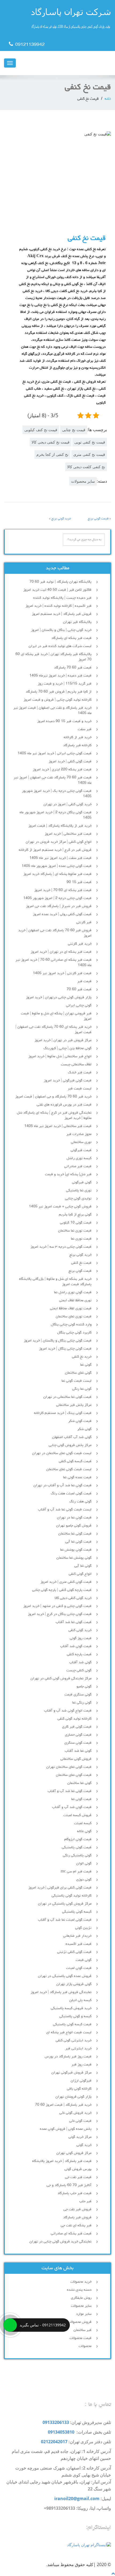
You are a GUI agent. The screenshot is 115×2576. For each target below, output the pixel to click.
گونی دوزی (84, 1880)
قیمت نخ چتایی (74, 430)
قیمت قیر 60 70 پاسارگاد (73, 668)
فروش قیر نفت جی (77, 2209)
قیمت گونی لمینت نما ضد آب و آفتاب (65, 1920)
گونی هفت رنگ (80, 1502)
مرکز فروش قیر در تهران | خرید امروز (63, 1040)
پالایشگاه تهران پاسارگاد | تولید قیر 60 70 (60, 582)
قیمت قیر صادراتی (78, 1166)
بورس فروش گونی (78, 2169)
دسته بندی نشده (79, 2290)
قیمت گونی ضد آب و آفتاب (72, 1807)
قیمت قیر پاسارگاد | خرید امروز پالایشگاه (62, 2161)
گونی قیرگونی (82, 1182)
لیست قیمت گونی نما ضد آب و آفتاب (65, 1510)
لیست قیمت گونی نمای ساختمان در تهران (62, 1453)
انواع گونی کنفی (80, 1574)
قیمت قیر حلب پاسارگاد (74, 2193)
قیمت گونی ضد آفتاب (76, 1646)
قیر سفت (85, 729)
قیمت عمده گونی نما (77, 1477)
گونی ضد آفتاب (80, 1662)
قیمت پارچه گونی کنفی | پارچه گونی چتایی (62, 1590)
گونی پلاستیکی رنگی (77, 1856)
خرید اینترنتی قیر (78, 2049)
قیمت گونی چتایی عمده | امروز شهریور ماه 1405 (57, 866)
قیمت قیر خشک (80, 1073)
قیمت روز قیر (81, 2065)
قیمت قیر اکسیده (78, 1944)
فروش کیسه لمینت (77, 1815)
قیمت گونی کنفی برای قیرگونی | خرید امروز (60, 1888)
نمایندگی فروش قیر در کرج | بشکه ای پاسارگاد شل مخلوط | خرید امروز (54, 1115)
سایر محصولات (83, 481)
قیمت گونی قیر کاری (77, 1727)
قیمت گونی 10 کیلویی (76, 1223)
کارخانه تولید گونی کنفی (74, 1719)
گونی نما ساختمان (79, 1783)
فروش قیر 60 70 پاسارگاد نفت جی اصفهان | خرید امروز (55, 933)
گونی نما (86, 1365)
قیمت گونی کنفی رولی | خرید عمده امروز (62, 914)
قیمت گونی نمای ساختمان (74, 1775)
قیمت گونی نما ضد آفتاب (74, 1622)
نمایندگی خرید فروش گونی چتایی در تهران (60, 2242)
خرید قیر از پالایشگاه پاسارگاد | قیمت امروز (60, 826)
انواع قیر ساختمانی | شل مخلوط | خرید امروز (60, 1056)
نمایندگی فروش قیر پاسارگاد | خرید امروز (61, 1992)
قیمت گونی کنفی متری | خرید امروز (66, 1582)
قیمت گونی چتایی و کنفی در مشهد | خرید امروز (57, 1606)
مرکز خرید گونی (80, 2137)
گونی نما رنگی (82, 1389)
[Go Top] (113, 2573)
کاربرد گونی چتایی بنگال (74, 1333)
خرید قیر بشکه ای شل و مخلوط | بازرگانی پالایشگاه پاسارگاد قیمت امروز (55, 1282)
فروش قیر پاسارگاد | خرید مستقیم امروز (62, 614)
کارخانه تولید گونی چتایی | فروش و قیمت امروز (57, 700)
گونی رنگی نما (82, 1703)
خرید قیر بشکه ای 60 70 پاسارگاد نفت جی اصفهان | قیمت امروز (53, 1030)
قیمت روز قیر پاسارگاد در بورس (68, 2057)
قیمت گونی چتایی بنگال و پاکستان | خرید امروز (58, 1341)
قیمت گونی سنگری (78, 1743)
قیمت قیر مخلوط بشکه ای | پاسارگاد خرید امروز (57, 874)
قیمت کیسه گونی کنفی (75, 1461)
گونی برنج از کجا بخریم (75, 1215)
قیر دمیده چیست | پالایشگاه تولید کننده (62, 598)
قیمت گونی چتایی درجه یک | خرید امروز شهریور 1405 (57, 794)
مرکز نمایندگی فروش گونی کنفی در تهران (61, 1679)
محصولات (85, 2346)
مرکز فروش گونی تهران (74, 2153)
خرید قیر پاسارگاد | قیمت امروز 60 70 (63, 2105)
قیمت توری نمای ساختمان (74, 1317)
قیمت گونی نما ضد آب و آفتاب (70, 1791)
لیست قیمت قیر (80, 1089)
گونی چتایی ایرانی (79, 1006)
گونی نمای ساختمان (78, 1373)
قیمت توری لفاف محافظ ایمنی (71, 1309)
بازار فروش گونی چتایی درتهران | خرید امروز (59, 997)
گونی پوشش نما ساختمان (74, 1558)
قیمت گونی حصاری (78, 1735)
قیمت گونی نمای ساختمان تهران (69, 1767)
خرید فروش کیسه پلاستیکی (71, 2008)
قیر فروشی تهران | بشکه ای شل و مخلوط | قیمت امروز (56, 1016)
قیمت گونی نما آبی (78, 1542)
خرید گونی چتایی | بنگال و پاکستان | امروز (61, 630)
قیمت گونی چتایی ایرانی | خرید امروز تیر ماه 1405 (55, 753)
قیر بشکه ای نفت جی (76, 2226)
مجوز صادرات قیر (79, 1134)
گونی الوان (84, 1864)
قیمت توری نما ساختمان (75, 1231)
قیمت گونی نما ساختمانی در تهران (67, 1397)
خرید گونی (84, 2145)
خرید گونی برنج (61, 519)
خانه (108, 99)
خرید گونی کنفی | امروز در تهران (68, 804)
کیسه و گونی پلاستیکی (75, 2016)
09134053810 (61, 2432)
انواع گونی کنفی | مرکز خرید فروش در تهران (59, 842)
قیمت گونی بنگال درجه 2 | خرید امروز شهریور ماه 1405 (55, 815)
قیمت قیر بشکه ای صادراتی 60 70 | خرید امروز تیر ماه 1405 (53, 963)
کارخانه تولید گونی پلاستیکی (72, 1896)
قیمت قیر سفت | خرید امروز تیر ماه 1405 (60, 858)
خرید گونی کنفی (80, 1630)
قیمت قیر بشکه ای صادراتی (71, 2234)
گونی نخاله (84, 1831)
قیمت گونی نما (81, 1799)
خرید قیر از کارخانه (78, 737)
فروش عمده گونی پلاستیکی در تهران (65, 1976)
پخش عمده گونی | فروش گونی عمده (66, 2129)
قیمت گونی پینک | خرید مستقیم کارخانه (63, 1413)
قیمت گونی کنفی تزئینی (74, 1952)
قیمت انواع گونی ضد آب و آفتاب (68, 1711)
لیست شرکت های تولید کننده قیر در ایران (60, 646)
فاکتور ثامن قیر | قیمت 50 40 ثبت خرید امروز (57, 590)
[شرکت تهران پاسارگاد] (57, 20)
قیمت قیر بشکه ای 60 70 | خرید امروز (63, 890)
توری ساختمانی (81, 1142)
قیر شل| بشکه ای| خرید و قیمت (68, 1174)
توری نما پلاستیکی (79, 1191)
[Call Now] (10, 2325)
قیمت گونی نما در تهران (74, 1518)
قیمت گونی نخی (80, 2121)
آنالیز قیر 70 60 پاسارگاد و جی (69, 2185)
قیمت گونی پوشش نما (76, 1550)
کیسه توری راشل (79, 1158)
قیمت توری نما (81, 1239)
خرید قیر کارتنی (80, 944)
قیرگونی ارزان (81, 2081)
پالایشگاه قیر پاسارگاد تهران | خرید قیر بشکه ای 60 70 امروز (53, 657)
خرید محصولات (81, 2282)
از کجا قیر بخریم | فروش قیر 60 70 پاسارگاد (59, 692)
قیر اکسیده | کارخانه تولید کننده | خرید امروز (58, 606)
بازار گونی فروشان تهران (73, 2097)
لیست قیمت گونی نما (76, 1381)
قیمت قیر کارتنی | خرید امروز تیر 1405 (62, 973)
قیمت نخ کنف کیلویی (41, 430)
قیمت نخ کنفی (81, 1263)
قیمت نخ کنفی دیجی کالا (51, 442)
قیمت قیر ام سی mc (76, 1872)
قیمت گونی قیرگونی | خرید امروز (68, 1081)
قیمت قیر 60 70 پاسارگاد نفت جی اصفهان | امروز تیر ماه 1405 (53, 780)
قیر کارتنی (84, 922)
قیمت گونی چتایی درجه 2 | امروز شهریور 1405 (57, 898)
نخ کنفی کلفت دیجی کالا (86, 467)
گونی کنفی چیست (79, 1670)
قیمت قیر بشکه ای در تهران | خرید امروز (61, 952)
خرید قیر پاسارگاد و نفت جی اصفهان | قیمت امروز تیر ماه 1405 (52, 711)
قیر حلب (85, 2201)
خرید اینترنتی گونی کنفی (74, 2041)
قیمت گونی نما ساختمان (75, 1534)
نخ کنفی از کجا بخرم (52, 454)
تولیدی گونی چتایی (78, 1199)
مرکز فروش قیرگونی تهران (71, 2073)
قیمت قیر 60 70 (79, 989)
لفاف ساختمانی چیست (76, 1065)
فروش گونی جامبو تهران (74, 1526)
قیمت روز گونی (81, 1638)
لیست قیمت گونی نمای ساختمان (69, 1469)
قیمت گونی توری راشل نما (73, 1292)
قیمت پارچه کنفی (79, 1654)
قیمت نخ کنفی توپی (90, 442)
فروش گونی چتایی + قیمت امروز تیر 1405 (60, 1207)
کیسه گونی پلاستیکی (77, 1912)
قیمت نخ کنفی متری (89, 454)
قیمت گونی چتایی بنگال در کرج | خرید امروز (60, 1614)
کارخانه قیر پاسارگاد (77, 745)
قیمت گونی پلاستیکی (77, 1847)
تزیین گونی (83, 1928)
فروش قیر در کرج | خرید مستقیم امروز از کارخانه (55, 850)
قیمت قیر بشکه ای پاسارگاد (71, 638)
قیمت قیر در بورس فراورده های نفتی (64, 1105)
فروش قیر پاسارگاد (77, 2217)
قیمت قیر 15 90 (79, 882)
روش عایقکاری (81, 2298)
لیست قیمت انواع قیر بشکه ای (69, 2032)
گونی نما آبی (83, 1566)
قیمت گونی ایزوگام (78, 1839)
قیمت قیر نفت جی (78, 2177)
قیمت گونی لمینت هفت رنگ (71, 1494)
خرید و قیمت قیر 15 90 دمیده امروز (64, 721)
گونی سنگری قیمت (78, 1695)
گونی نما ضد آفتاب (78, 1751)
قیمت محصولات (80, 2338)
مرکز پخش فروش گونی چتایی (70, 1445)
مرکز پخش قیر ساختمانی (74, 1405)
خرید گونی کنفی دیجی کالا (73, 1598)
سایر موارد (84, 2314)
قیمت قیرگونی (81, 1150)
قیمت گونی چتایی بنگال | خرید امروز (65, 1349)
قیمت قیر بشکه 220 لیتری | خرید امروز (62, 770)
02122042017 (54, 2442)
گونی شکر (84, 1429)
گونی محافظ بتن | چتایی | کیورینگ (68, 1048)
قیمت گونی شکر (80, 1421)
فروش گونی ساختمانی (76, 1759)
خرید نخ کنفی (82, 1357)
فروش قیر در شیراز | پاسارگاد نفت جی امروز (59, 906)
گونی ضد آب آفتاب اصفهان (72, 1437)
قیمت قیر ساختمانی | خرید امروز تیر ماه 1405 (58, 1126)
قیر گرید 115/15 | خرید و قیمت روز (65, 684)
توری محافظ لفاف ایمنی (75, 1300)
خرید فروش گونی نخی (75, 2113)
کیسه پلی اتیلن (80, 2000)
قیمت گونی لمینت (79, 1968)
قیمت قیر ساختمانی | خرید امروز (68, 834)
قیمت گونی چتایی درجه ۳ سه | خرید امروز (61, 1247)
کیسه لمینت (83, 1823)
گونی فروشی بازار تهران (74, 1984)
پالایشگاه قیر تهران (77, 622)
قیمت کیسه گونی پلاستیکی (72, 2024)
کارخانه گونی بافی (79, 2089)
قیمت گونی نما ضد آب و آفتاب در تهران (62, 1485)
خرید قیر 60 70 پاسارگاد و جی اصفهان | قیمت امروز (53, 1097)
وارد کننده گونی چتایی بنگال (71, 1325)
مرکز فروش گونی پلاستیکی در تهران (65, 1904)
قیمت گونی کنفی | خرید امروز (70, 762)
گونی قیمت (84, 1960)
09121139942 (30, 45)
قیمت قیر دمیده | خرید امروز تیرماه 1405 (60, 676)
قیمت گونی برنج (98, 519)
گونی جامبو (84, 1687)
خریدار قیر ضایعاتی (77, 1936)
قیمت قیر (84, 981)
